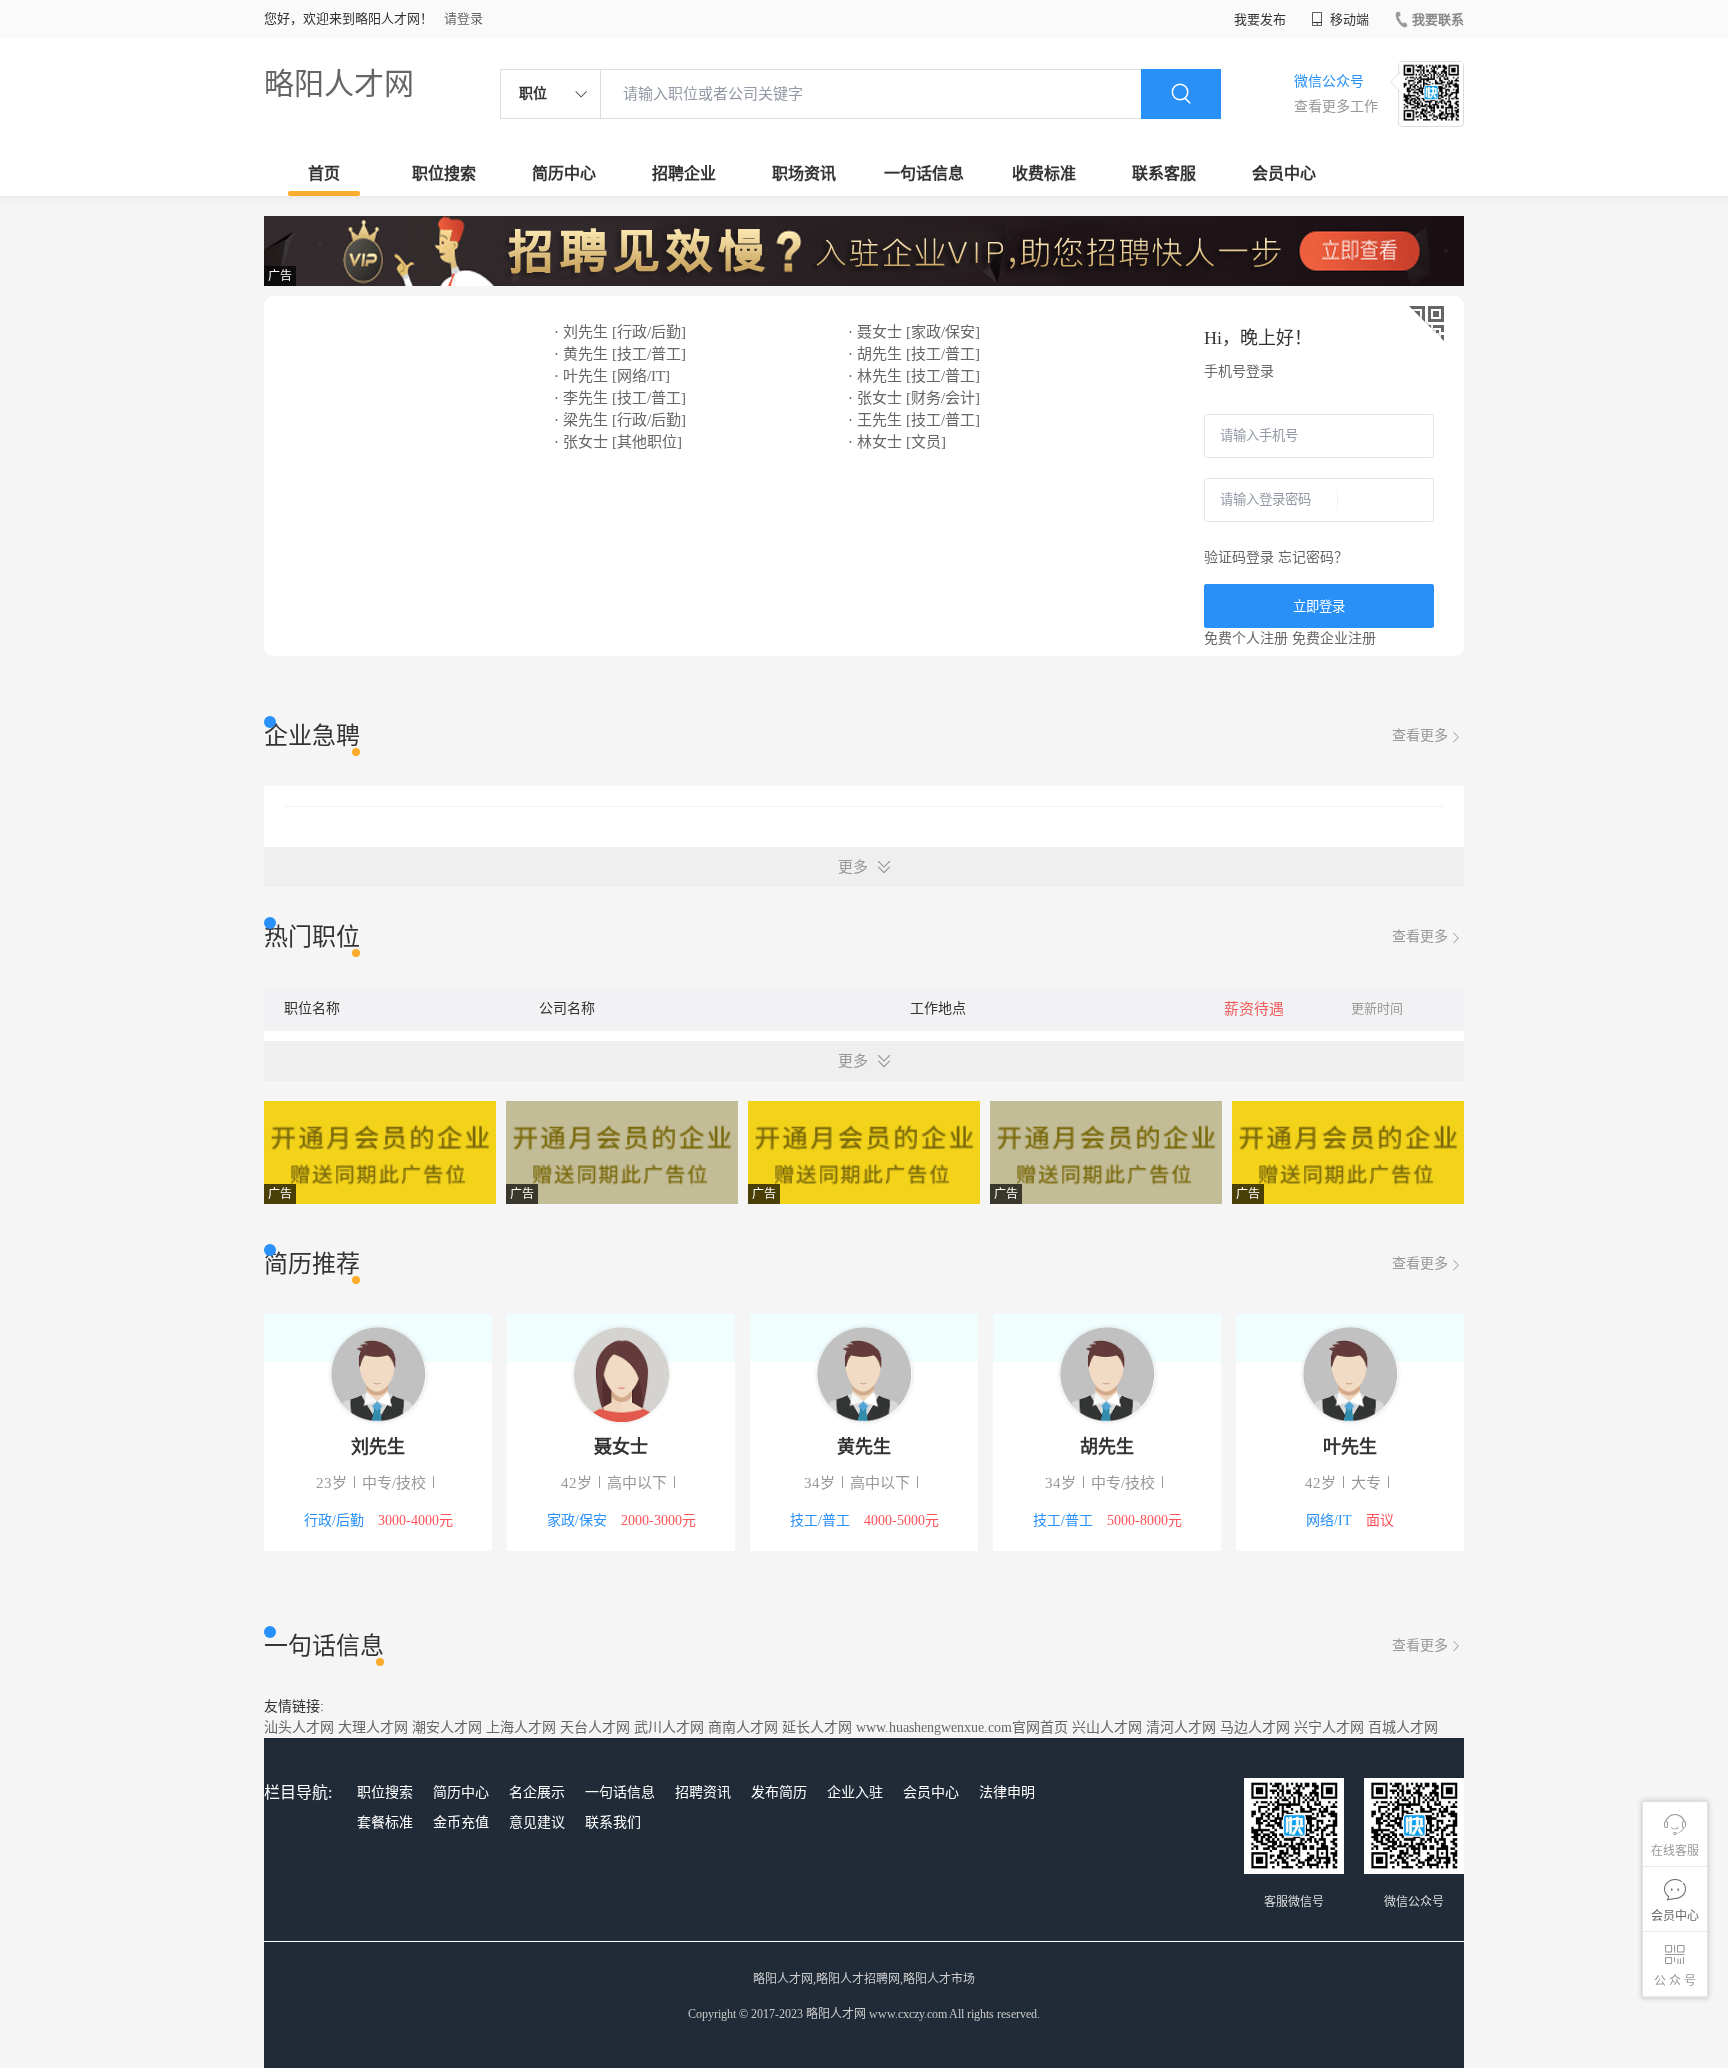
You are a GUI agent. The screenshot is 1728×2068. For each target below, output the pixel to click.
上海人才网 (521, 1727)
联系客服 (1164, 173)
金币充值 (461, 1822)
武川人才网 (669, 1727)
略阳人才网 (339, 83)
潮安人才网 (447, 1727)
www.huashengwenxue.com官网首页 (962, 1727)
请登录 (463, 18)
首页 (324, 173)
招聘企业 (684, 173)
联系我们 (613, 1822)
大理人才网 (373, 1727)
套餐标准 (385, 1822)
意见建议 (537, 1822)
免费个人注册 (1246, 638)
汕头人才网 (299, 1727)
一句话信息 (924, 173)
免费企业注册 (1334, 638)
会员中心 (1284, 173)
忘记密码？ (1313, 557)
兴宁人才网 (1329, 1727)
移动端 (1348, 19)
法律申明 (1007, 1792)
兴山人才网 (1107, 1727)
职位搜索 (444, 173)
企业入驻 (855, 1792)
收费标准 (1044, 173)
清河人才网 (1181, 1727)
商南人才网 (743, 1727)
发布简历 (779, 1792)
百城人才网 (1403, 1727)
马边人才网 (1255, 1727)
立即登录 (1319, 606)
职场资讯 (804, 173)
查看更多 (1420, 735)
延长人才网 (817, 1727)
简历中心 (564, 173)
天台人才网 (595, 1727)
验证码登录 (1239, 557)
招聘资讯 (703, 1792)
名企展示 (537, 1792)
